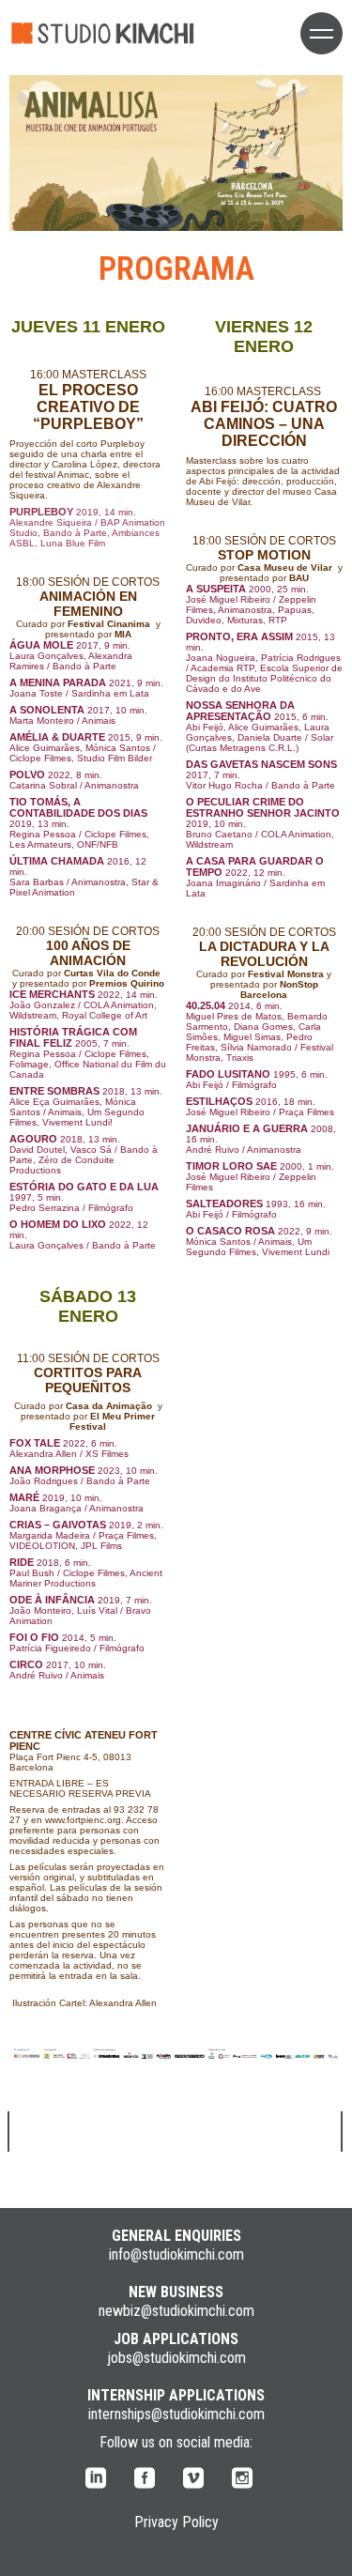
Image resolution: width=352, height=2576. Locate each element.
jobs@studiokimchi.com (176, 2358)
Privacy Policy (176, 2522)
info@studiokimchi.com (176, 2254)
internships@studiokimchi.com (176, 2414)
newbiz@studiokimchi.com (176, 2311)
